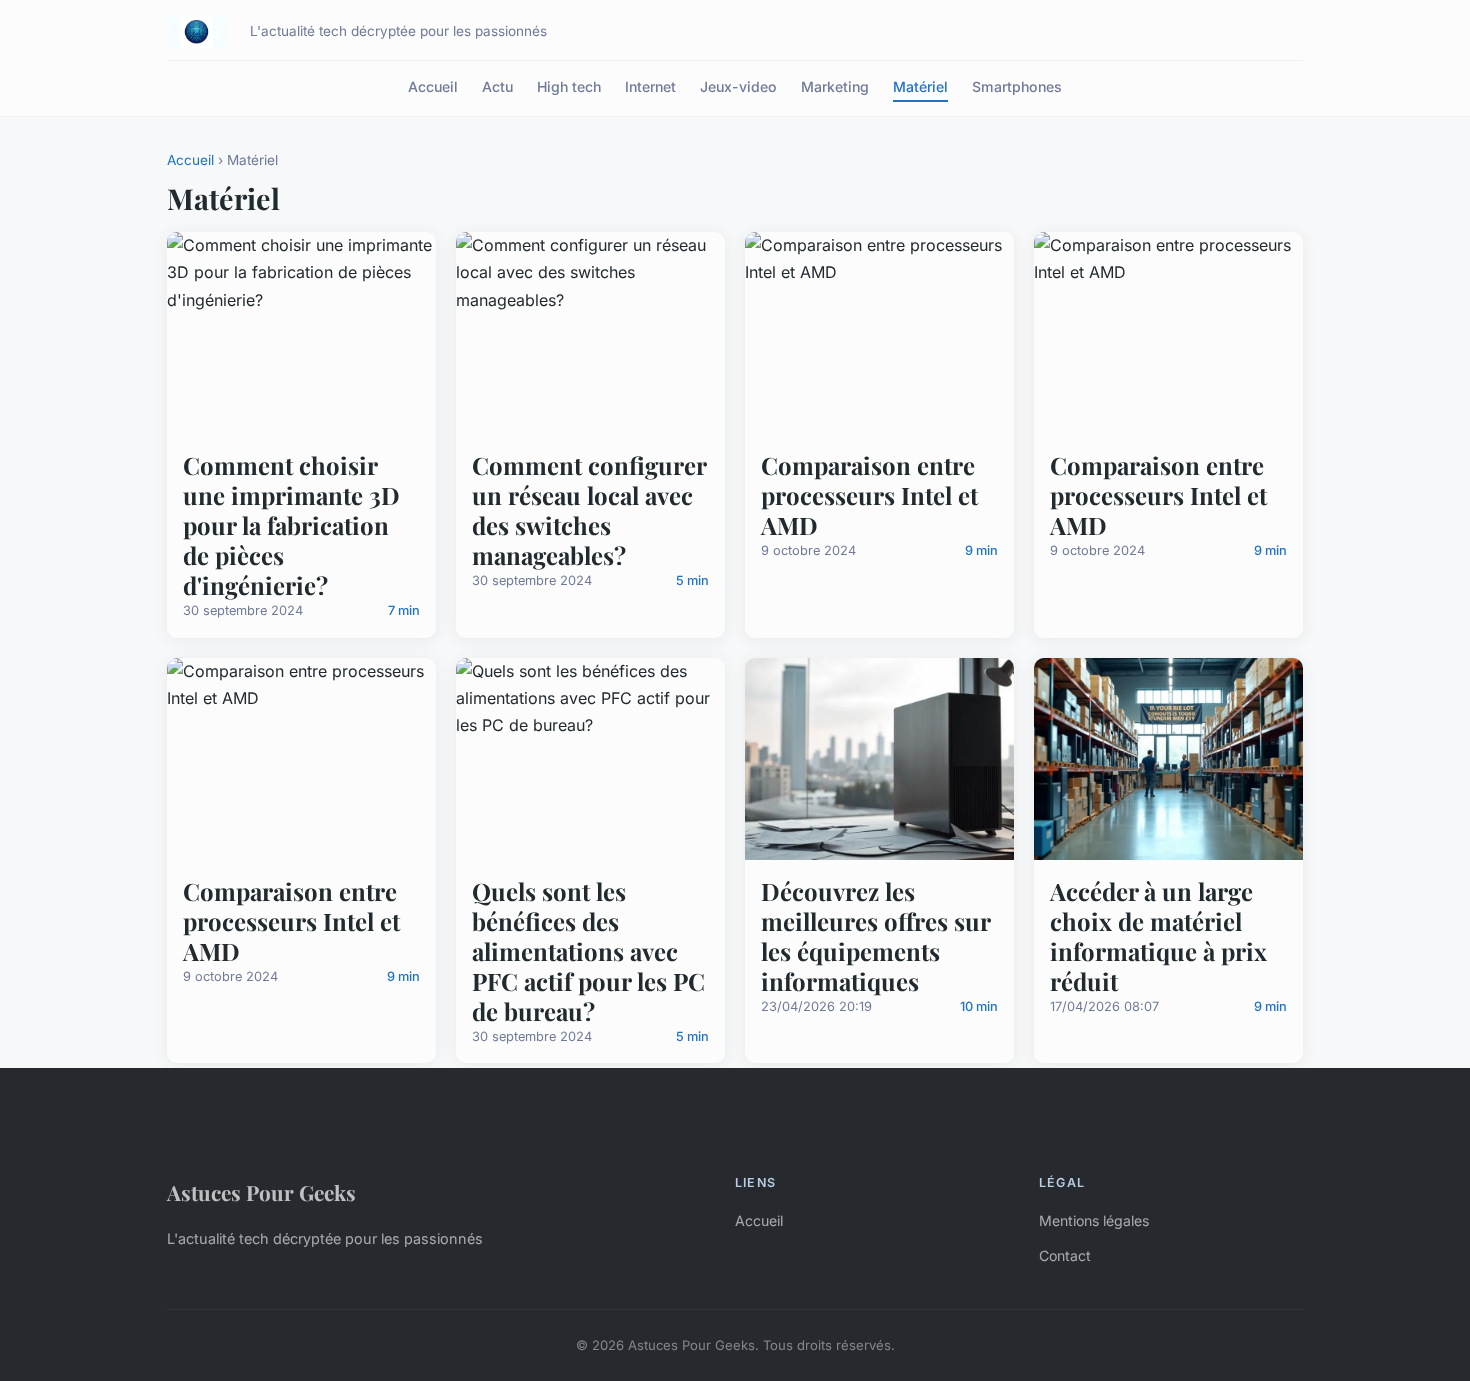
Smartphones (1017, 86)
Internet (650, 86)
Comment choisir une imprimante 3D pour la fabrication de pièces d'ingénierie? (291, 525)
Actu (497, 86)
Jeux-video (738, 86)
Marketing (835, 86)
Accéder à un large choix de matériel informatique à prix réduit (1158, 936)
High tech (569, 86)
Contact (1065, 1255)
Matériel (920, 86)
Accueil (433, 86)
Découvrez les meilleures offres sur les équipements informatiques (875, 936)
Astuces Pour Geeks (261, 1192)
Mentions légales (1094, 1220)
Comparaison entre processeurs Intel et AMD (869, 495)
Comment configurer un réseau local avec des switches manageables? (589, 510)
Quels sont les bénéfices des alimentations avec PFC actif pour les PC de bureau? (588, 951)
